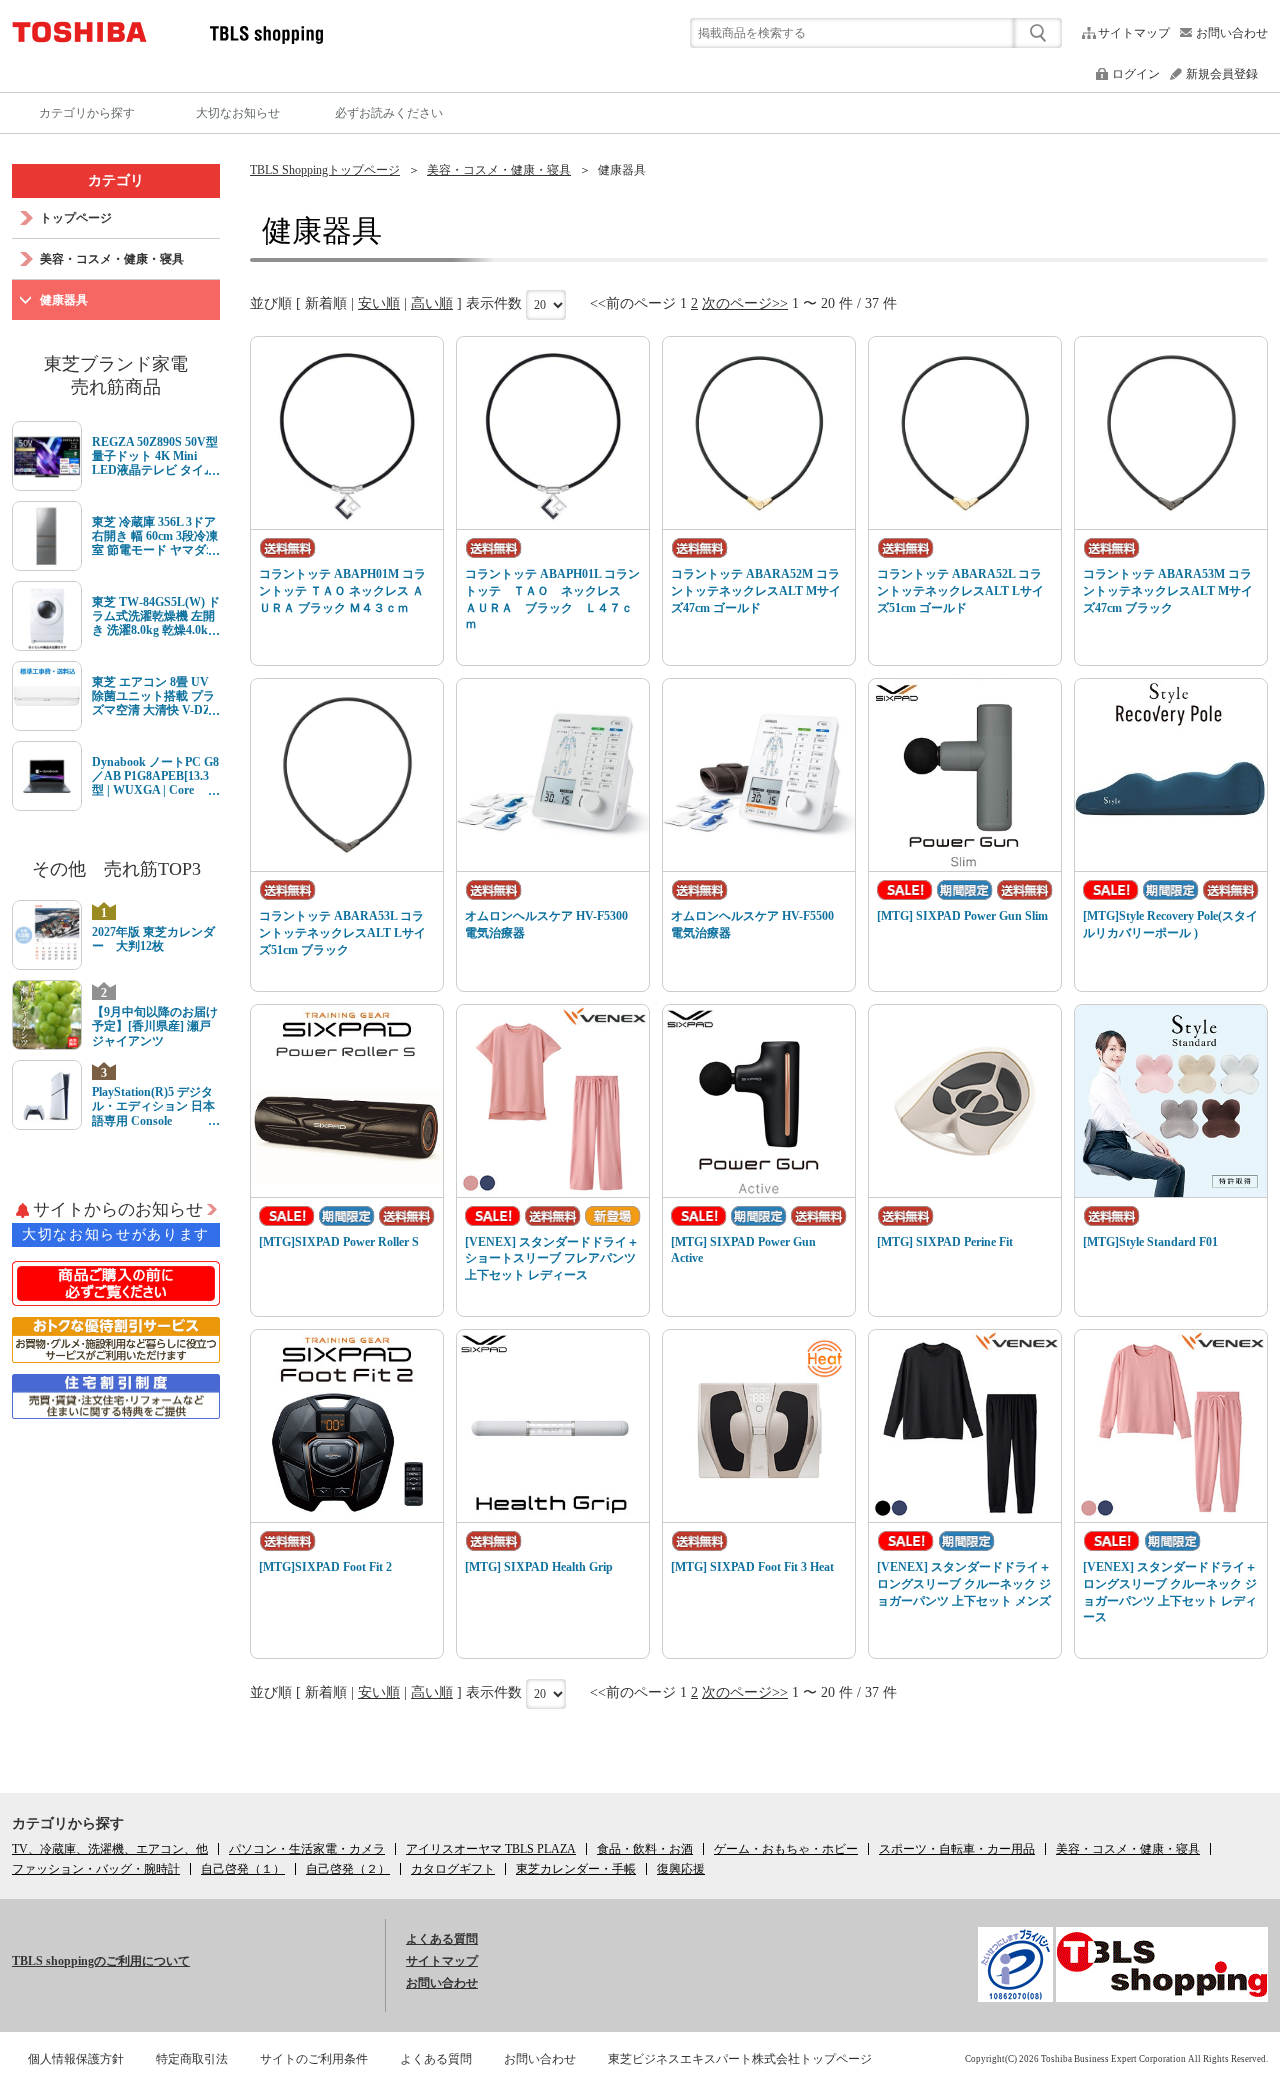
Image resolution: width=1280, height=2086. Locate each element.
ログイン (1136, 74)
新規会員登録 (1222, 74)
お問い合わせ (1232, 33)
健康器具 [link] (622, 170)
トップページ (76, 218)
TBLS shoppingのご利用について (101, 1961)
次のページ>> (745, 303)
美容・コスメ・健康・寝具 (499, 170)
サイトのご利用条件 (314, 2059)
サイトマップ (1134, 33)
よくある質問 (442, 1939)
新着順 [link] (326, 303)
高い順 (432, 303)
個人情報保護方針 (76, 2059)
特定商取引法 (192, 2059)
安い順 (379, 303)
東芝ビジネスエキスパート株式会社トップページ (740, 2059)
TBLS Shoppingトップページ (325, 170)
